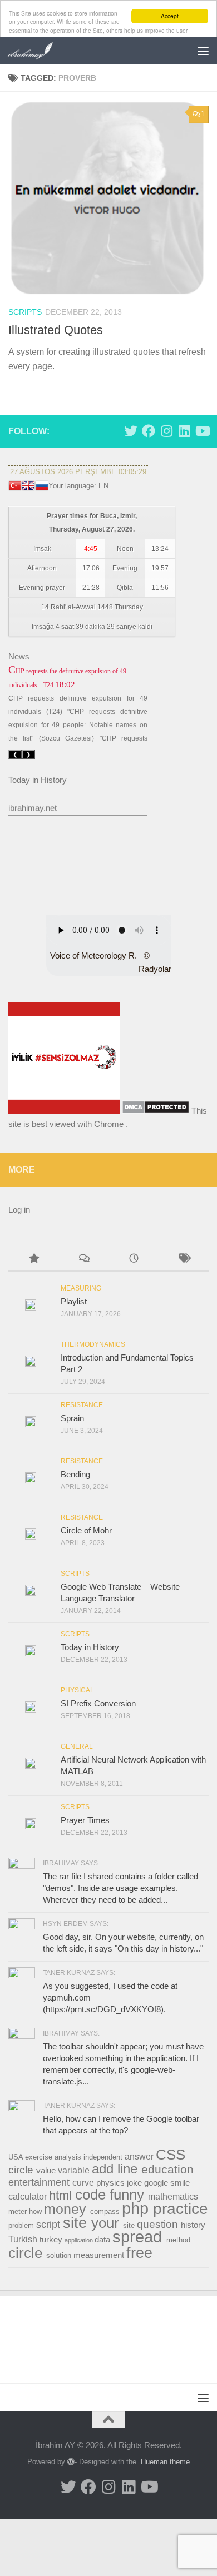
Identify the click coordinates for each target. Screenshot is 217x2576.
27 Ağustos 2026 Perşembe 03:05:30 (78, 472)
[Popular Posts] (33, 1260)
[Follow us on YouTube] (202, 431)
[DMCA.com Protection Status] (156, 1111)
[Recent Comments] (83, 1260)
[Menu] (203, 51)
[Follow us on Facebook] (149, 431)
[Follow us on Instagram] (166, 431)
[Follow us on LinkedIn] (184, 431)
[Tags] (184, 1260)
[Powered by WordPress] (71, 2462)
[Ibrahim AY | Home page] (39, 51)
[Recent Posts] (134, 1260)
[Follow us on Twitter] (131, 431)
